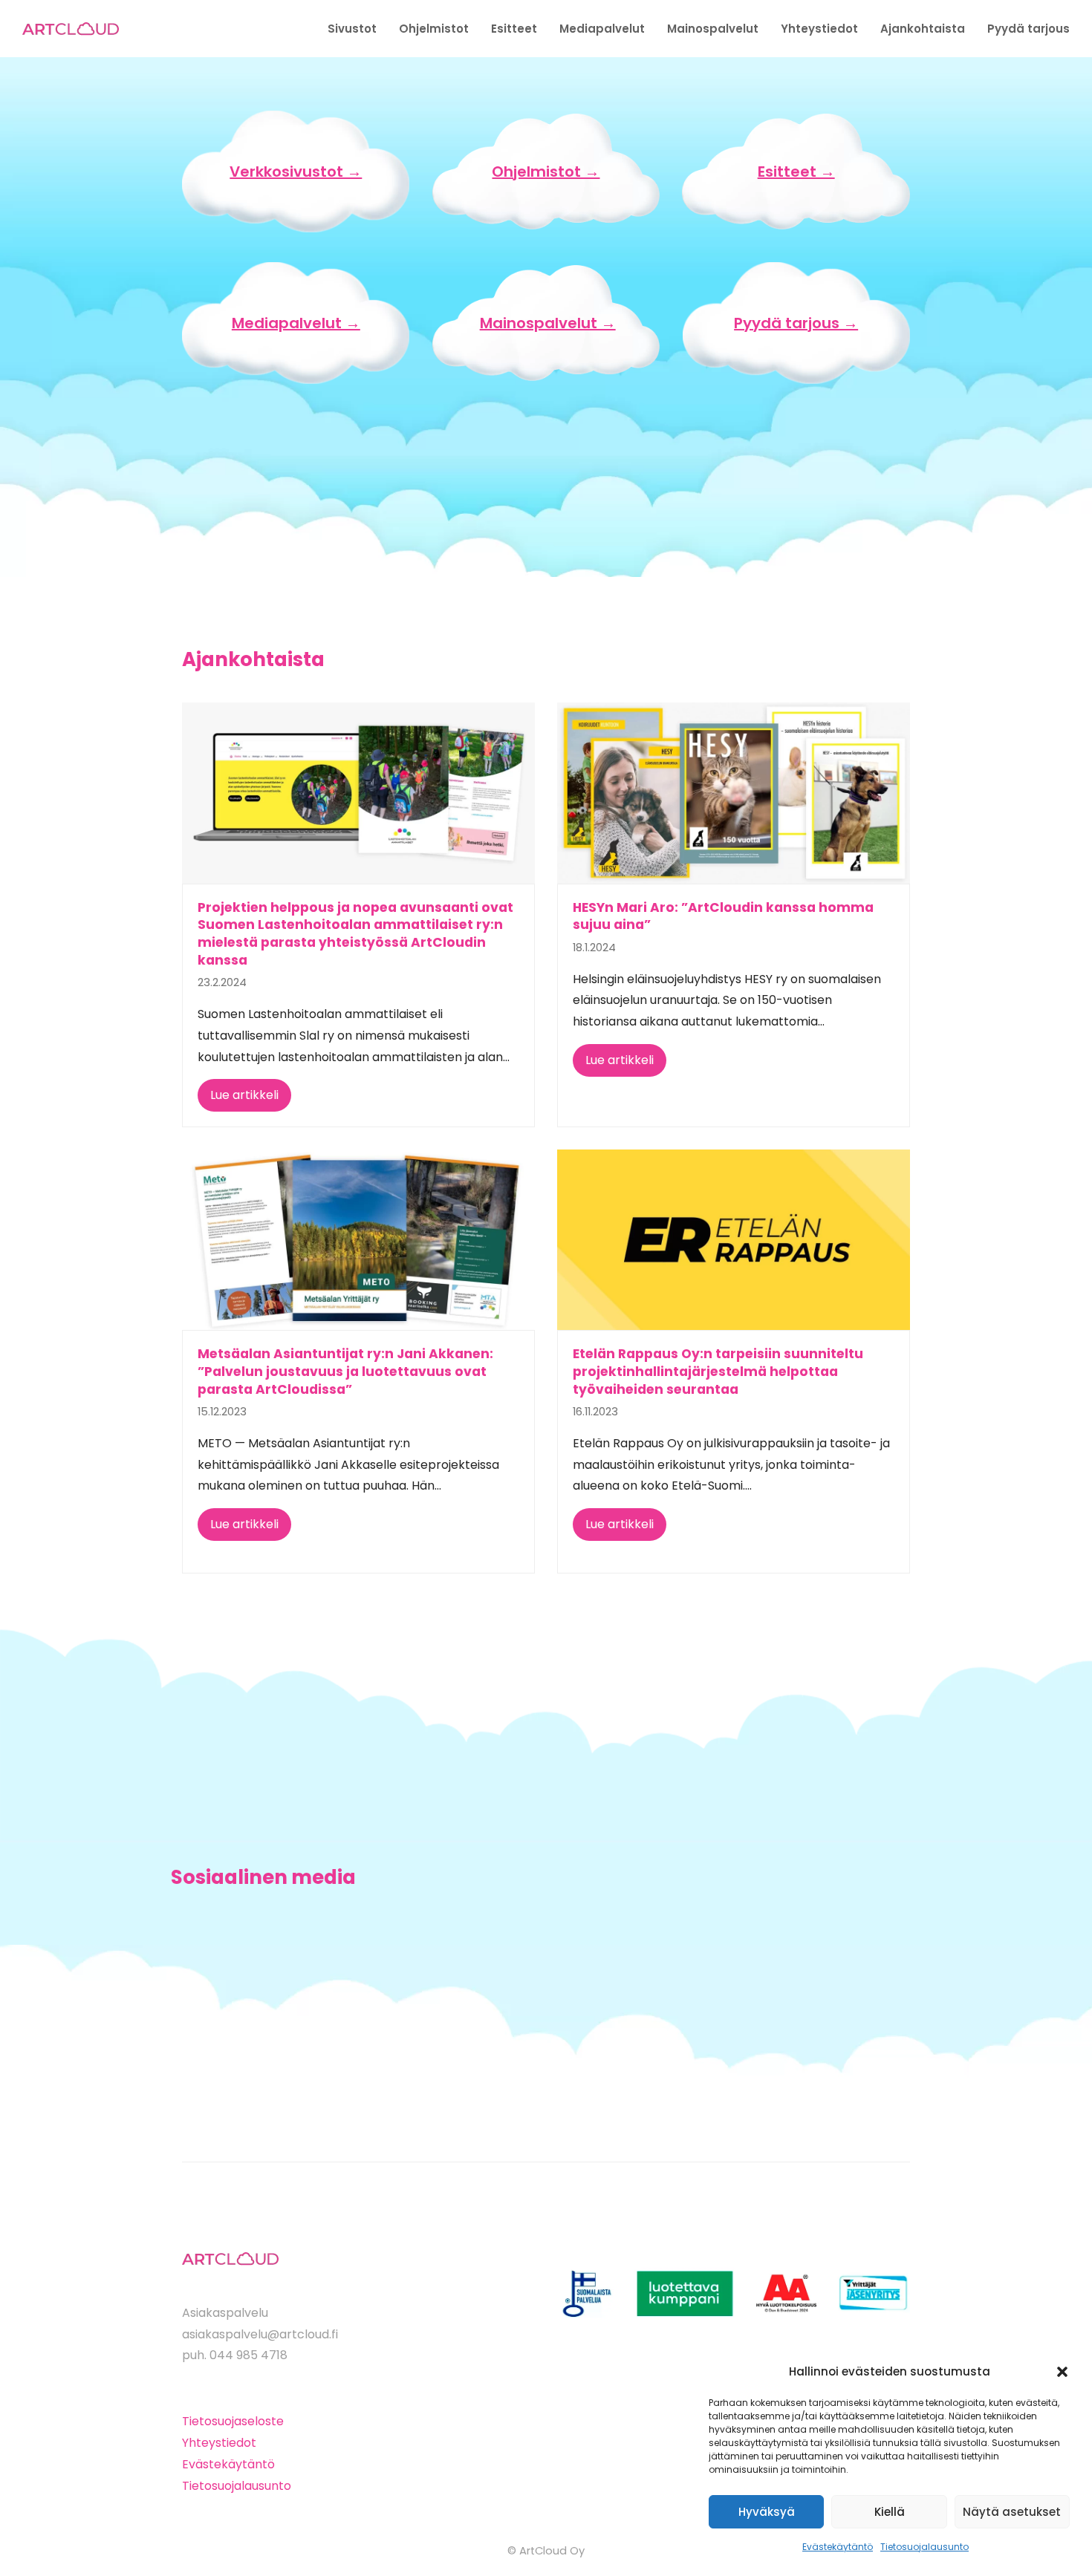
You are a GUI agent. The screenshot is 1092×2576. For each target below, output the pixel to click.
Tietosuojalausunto (924, 2547)
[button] (1062, 2372)
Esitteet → (796, 172)
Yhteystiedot (219, 2443)
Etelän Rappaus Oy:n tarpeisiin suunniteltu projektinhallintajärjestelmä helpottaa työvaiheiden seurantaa (718, 1371)
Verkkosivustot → (296, 172)
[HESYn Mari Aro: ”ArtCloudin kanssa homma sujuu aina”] (734, 792)
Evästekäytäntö (838, 2547)
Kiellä (890, 2512)
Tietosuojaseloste (233, 2421)
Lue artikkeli (244, 1095)
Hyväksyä (767, 2512)
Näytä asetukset (1012, 2512)
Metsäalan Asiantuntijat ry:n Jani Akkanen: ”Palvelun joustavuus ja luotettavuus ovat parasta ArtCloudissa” (345, 1371)
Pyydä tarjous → (796, 323)
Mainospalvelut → (548, 323)
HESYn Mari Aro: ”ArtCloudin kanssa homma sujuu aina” (723, 916)
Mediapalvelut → (296, 323)
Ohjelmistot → (546, 172)
